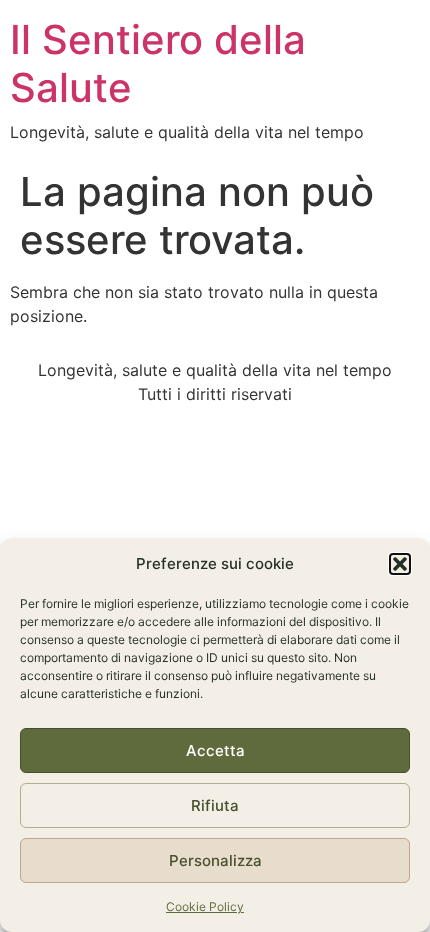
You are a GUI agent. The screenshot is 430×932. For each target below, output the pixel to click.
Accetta (215, 750)
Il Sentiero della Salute (158, 63)
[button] (400, 564)
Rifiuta (215, 805)
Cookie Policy (205, 906)
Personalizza (215, 860)
